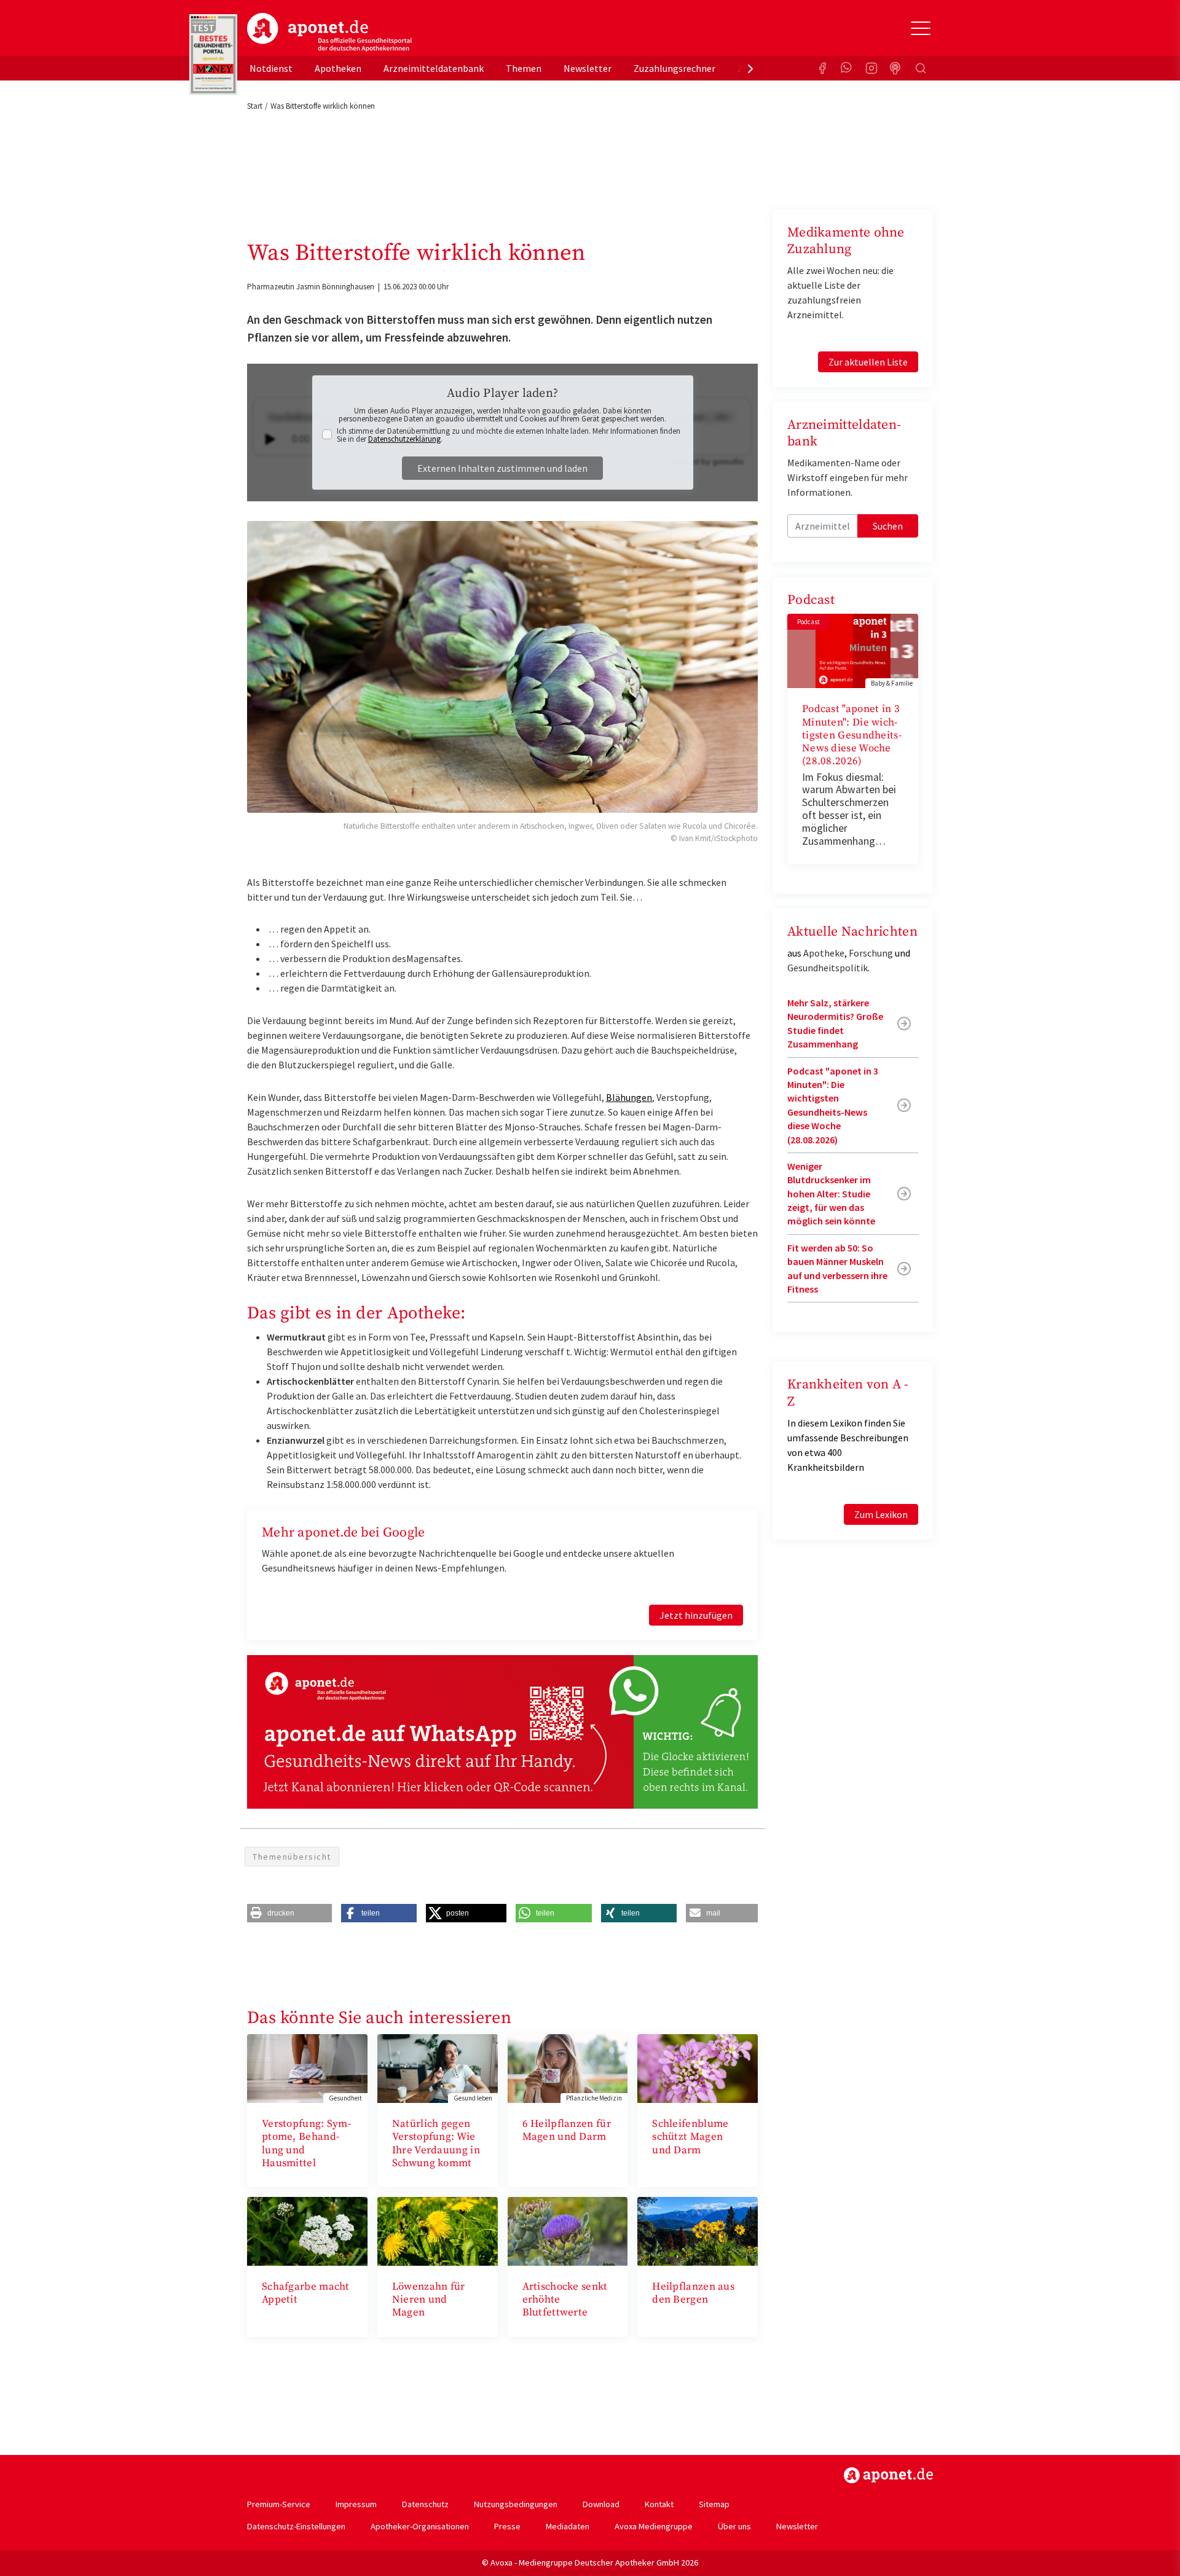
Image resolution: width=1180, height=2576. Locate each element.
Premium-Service (279, 2504)
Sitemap (714, 2504)
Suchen (888, 526)
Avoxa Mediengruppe (654, 2526)
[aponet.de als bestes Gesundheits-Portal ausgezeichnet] (213, 55)
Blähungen (629, 1097)
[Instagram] (871, 68)
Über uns (734, 2526)
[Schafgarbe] (307, 2230)
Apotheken (338, 68)
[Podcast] (896, 68)
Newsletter (588, 68)
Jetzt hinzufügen (696, 1615)
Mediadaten (568, 2526)
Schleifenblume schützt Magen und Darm (690, 2137)
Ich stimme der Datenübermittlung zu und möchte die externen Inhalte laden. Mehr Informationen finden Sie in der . (509, 435)
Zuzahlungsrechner (675, 68)
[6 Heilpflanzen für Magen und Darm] (568, 2067)
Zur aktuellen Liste (868, 362)
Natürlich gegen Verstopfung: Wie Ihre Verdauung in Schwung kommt (436, 2143)
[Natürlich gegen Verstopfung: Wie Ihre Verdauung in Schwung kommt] (438, 2067)
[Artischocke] (568, 2230)
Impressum (356, 2504)
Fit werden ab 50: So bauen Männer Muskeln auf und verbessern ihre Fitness (837, 1268)
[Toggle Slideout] (921, 28)
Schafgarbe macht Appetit (306, 2293)
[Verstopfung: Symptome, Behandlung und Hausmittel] (307, 2067)
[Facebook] (822, 68)
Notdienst (271, 68)
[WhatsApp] (847, 68)
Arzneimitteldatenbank (434, 68)
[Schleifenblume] (698, 2067)
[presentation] (750, 68)
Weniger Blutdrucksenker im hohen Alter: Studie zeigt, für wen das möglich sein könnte (831, 1194)
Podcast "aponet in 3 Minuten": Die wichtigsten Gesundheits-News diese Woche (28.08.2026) (852, 735)
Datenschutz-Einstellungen (296, 2526)
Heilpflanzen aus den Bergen (693, 2293)
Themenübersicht (292, 1857)
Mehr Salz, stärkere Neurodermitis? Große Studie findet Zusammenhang (835, 1023)
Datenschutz (425, 2504)
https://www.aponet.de (888, 2475)
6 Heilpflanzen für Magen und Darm (567, 2130)
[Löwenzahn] (438, 2230)
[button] (289, 1913)
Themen (524, 68)
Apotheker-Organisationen (420, 2526)
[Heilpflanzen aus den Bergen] (698, 2230)
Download (601, 2504)
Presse (507, 2526)
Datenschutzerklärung (404, 439)
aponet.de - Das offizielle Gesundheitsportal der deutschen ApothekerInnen (329, 33)
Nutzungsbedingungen (516, 2504)
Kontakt (659, 2504)
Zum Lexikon (881, 1514)
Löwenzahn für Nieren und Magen (429, 2300)
